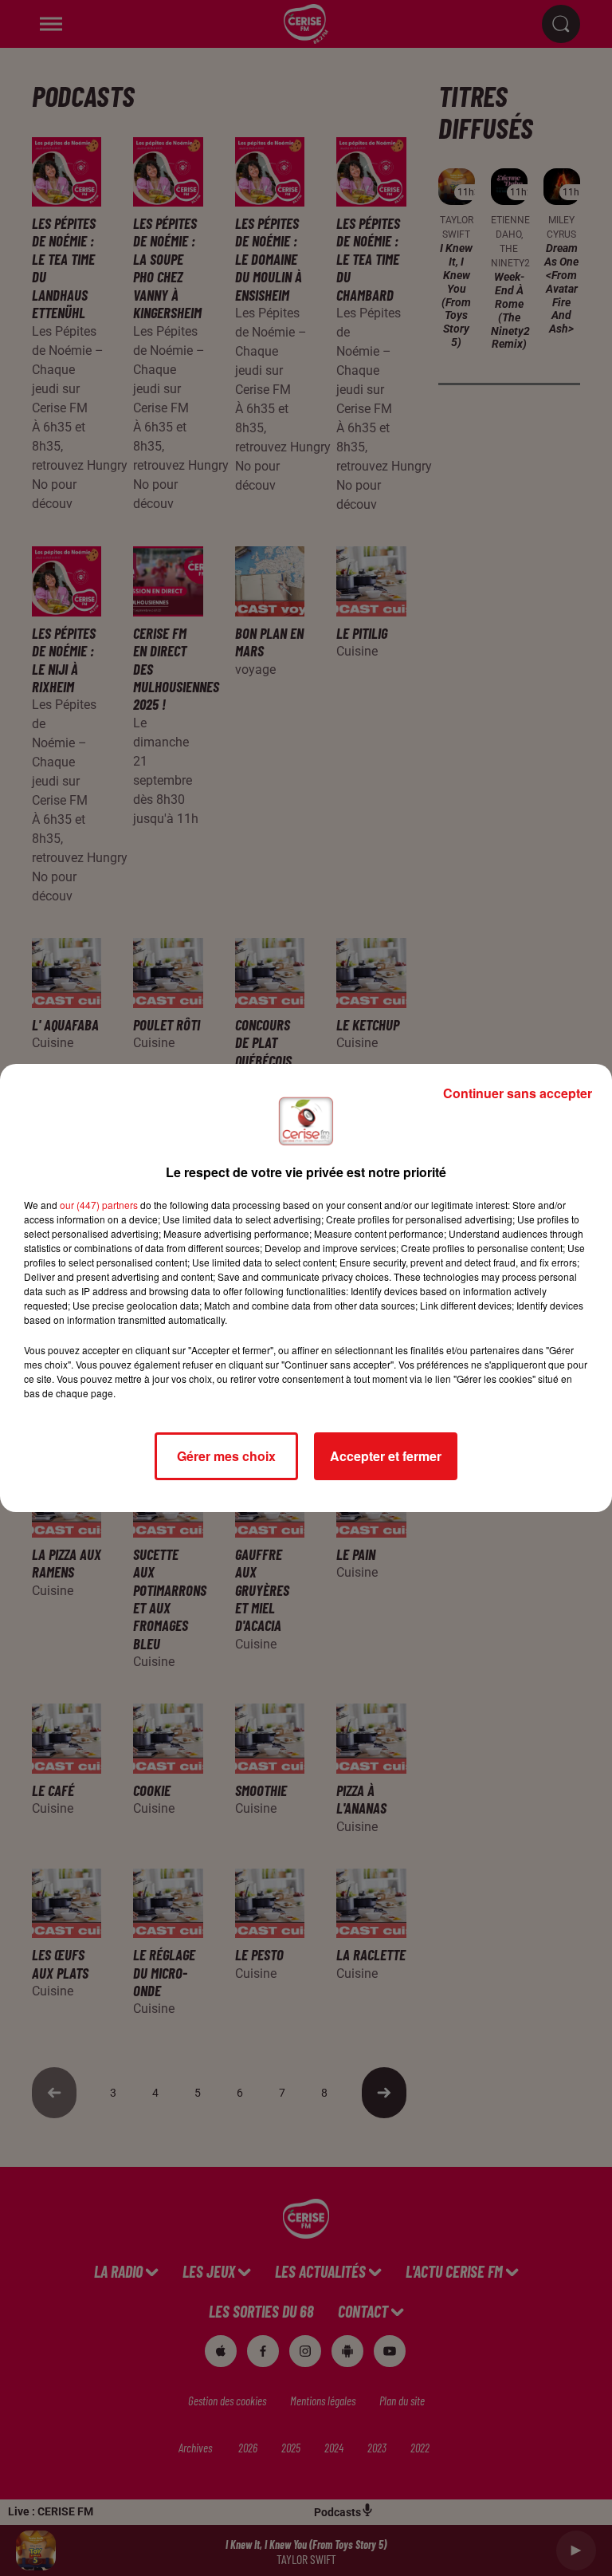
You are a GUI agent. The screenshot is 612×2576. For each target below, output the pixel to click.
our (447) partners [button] (99, 1205)
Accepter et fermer (386, 1456)
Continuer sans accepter (518, 1093)
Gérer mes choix (226, 1456)
